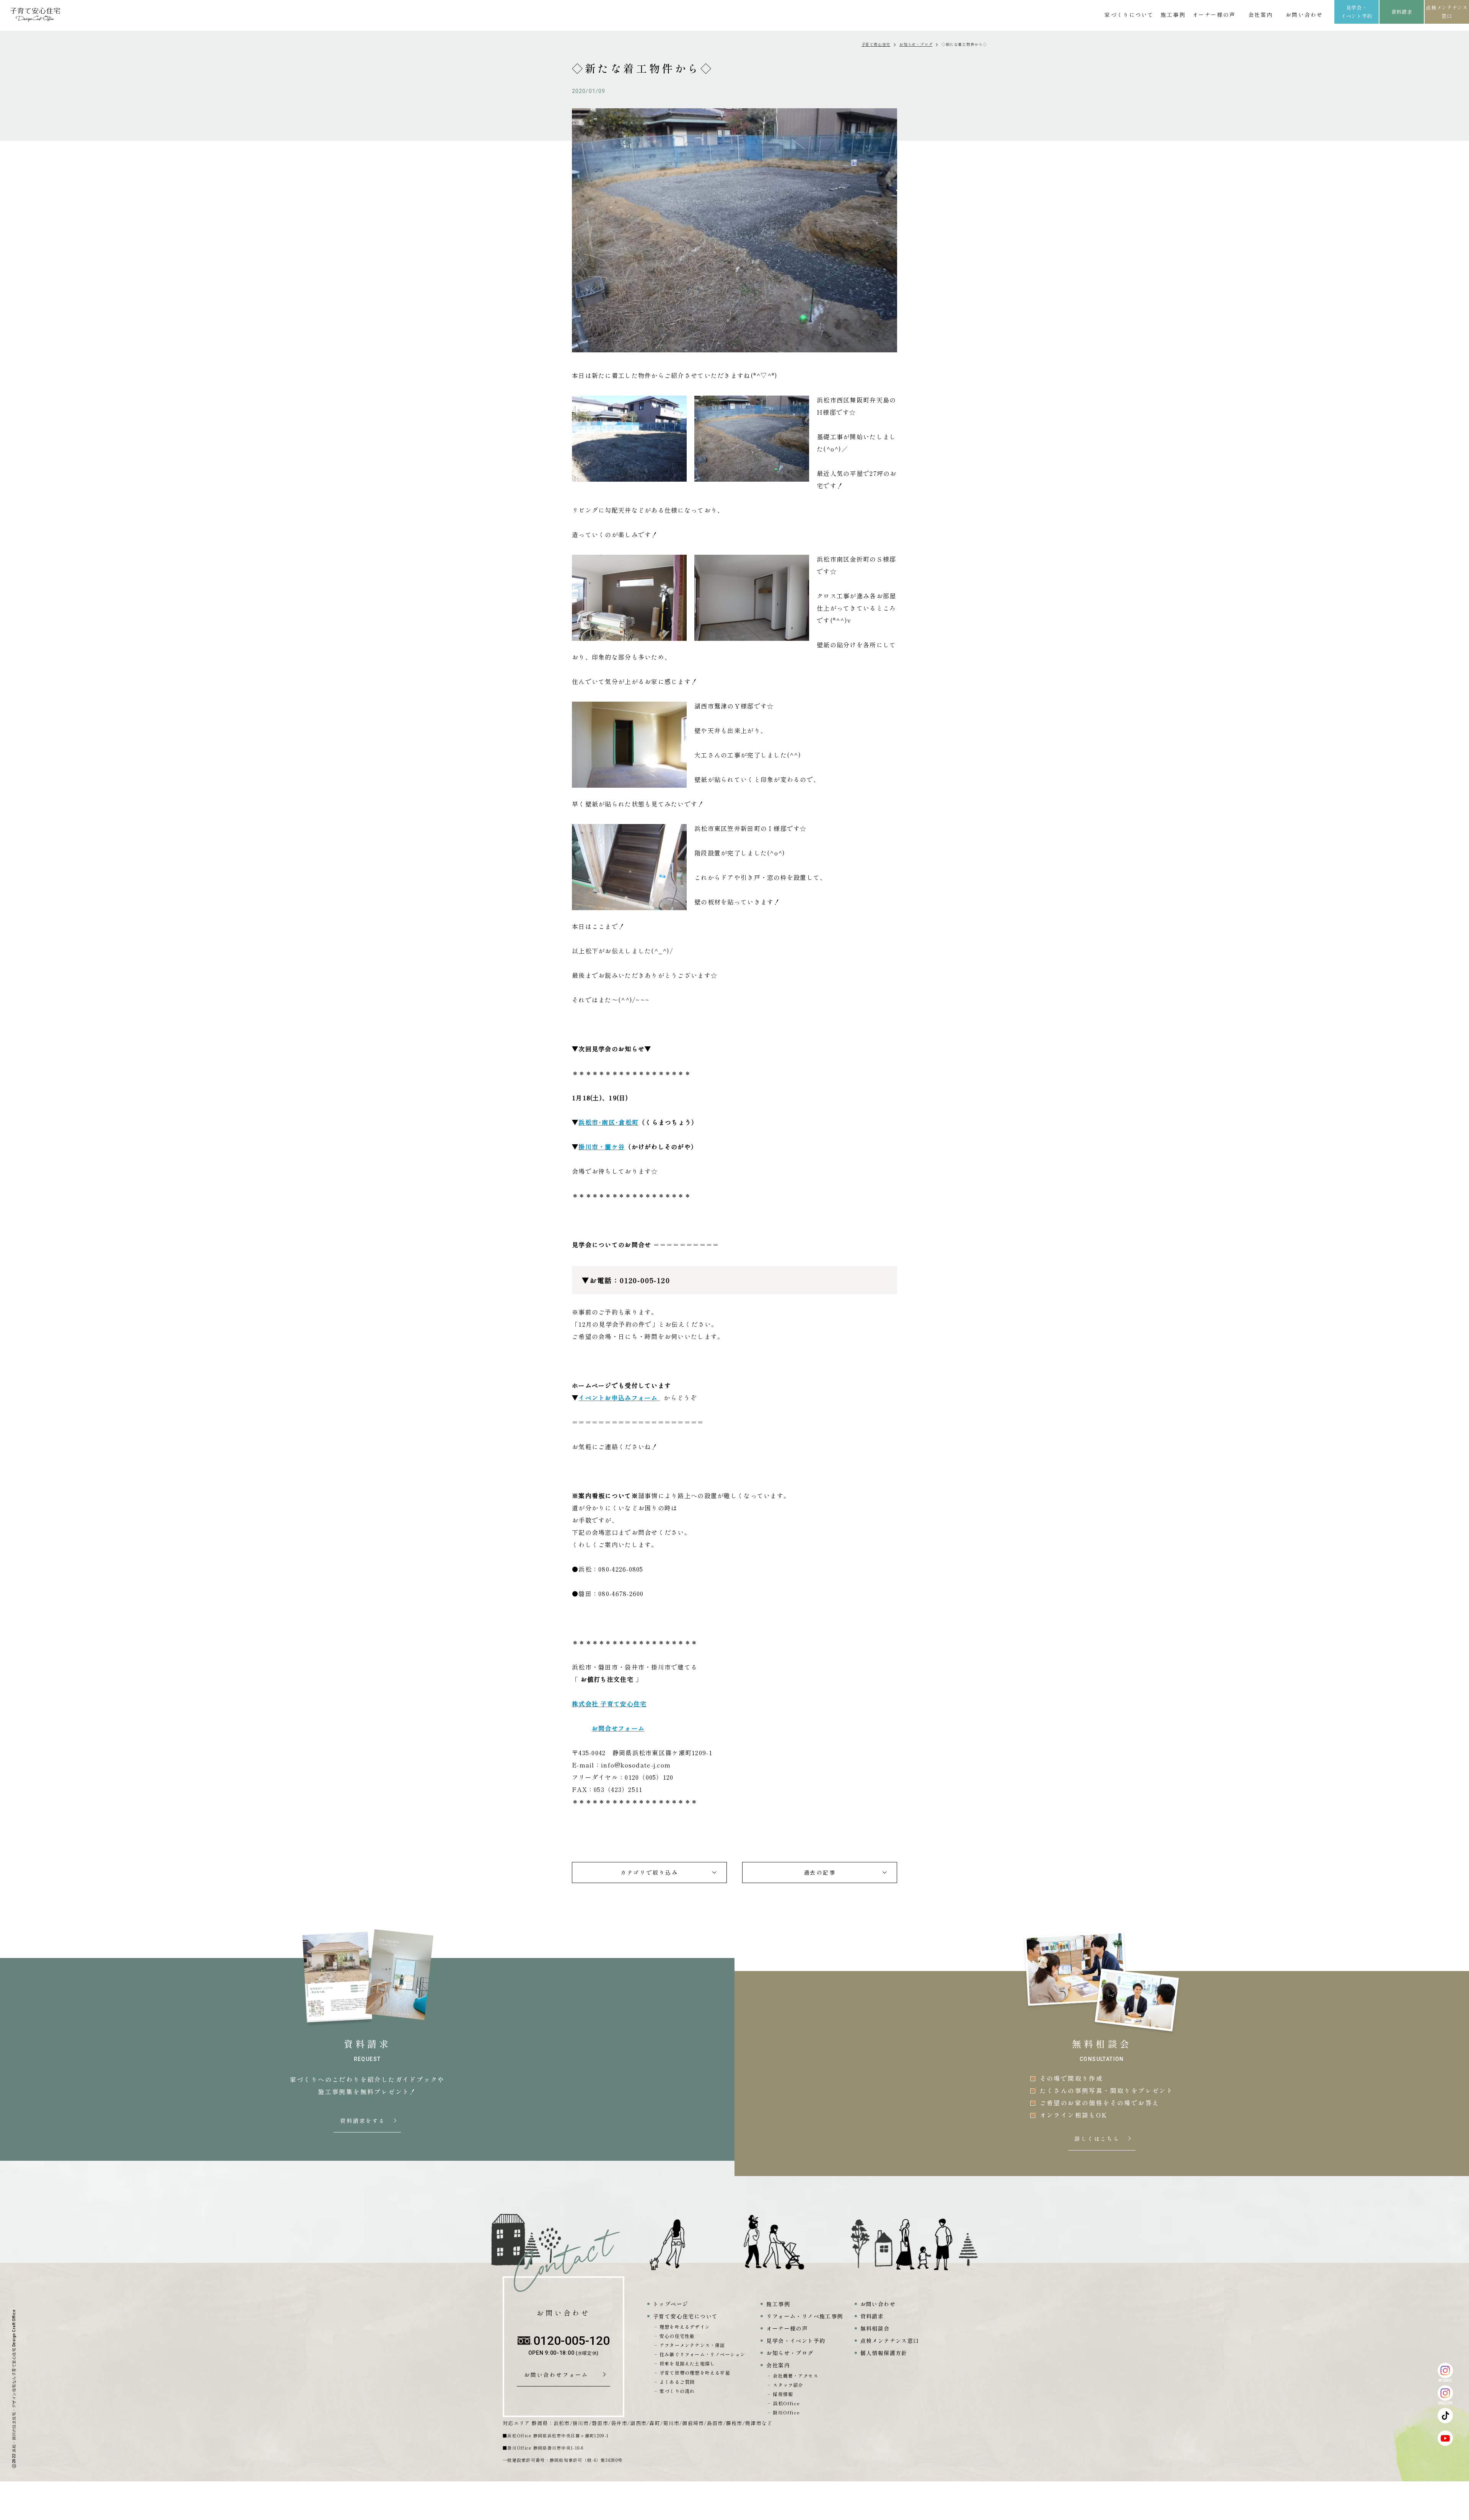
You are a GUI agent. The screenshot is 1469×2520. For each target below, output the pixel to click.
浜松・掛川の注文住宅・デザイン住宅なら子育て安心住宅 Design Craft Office (14, 2381)
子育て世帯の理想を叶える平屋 (695, 2373)
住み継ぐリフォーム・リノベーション (702, 2354)
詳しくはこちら (1098, 2139)
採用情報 (783, 2394)
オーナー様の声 (1214, 15)
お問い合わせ (1304, 15)
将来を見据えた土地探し (687, 2363)
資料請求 (1402, 12)
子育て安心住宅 (876, 44)
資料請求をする (363, 2121)
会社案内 (1261, 15)
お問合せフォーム (618, 1728)
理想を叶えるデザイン (685, 2327)
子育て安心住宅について (685, 2316)
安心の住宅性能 (677, 2336)
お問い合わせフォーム (559, 2375)
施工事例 (1173, 15)
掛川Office (786, 2412)
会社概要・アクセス (796, 2376)
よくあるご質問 (677, 2382)
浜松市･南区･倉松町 (608, 1122)
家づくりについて (1129, 15)
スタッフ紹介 (788, 2385)
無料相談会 (875, 2328)
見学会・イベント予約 (1357, 12)
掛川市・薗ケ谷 (602, 1147)
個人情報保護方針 (884, 2353)
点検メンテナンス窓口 (1447, 12)
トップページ (671, 2304)
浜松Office (786, 2403)
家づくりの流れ (677, 2391)
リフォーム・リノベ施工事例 (805, 2316)
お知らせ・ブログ (916, 44)
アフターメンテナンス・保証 (692, 2345)
